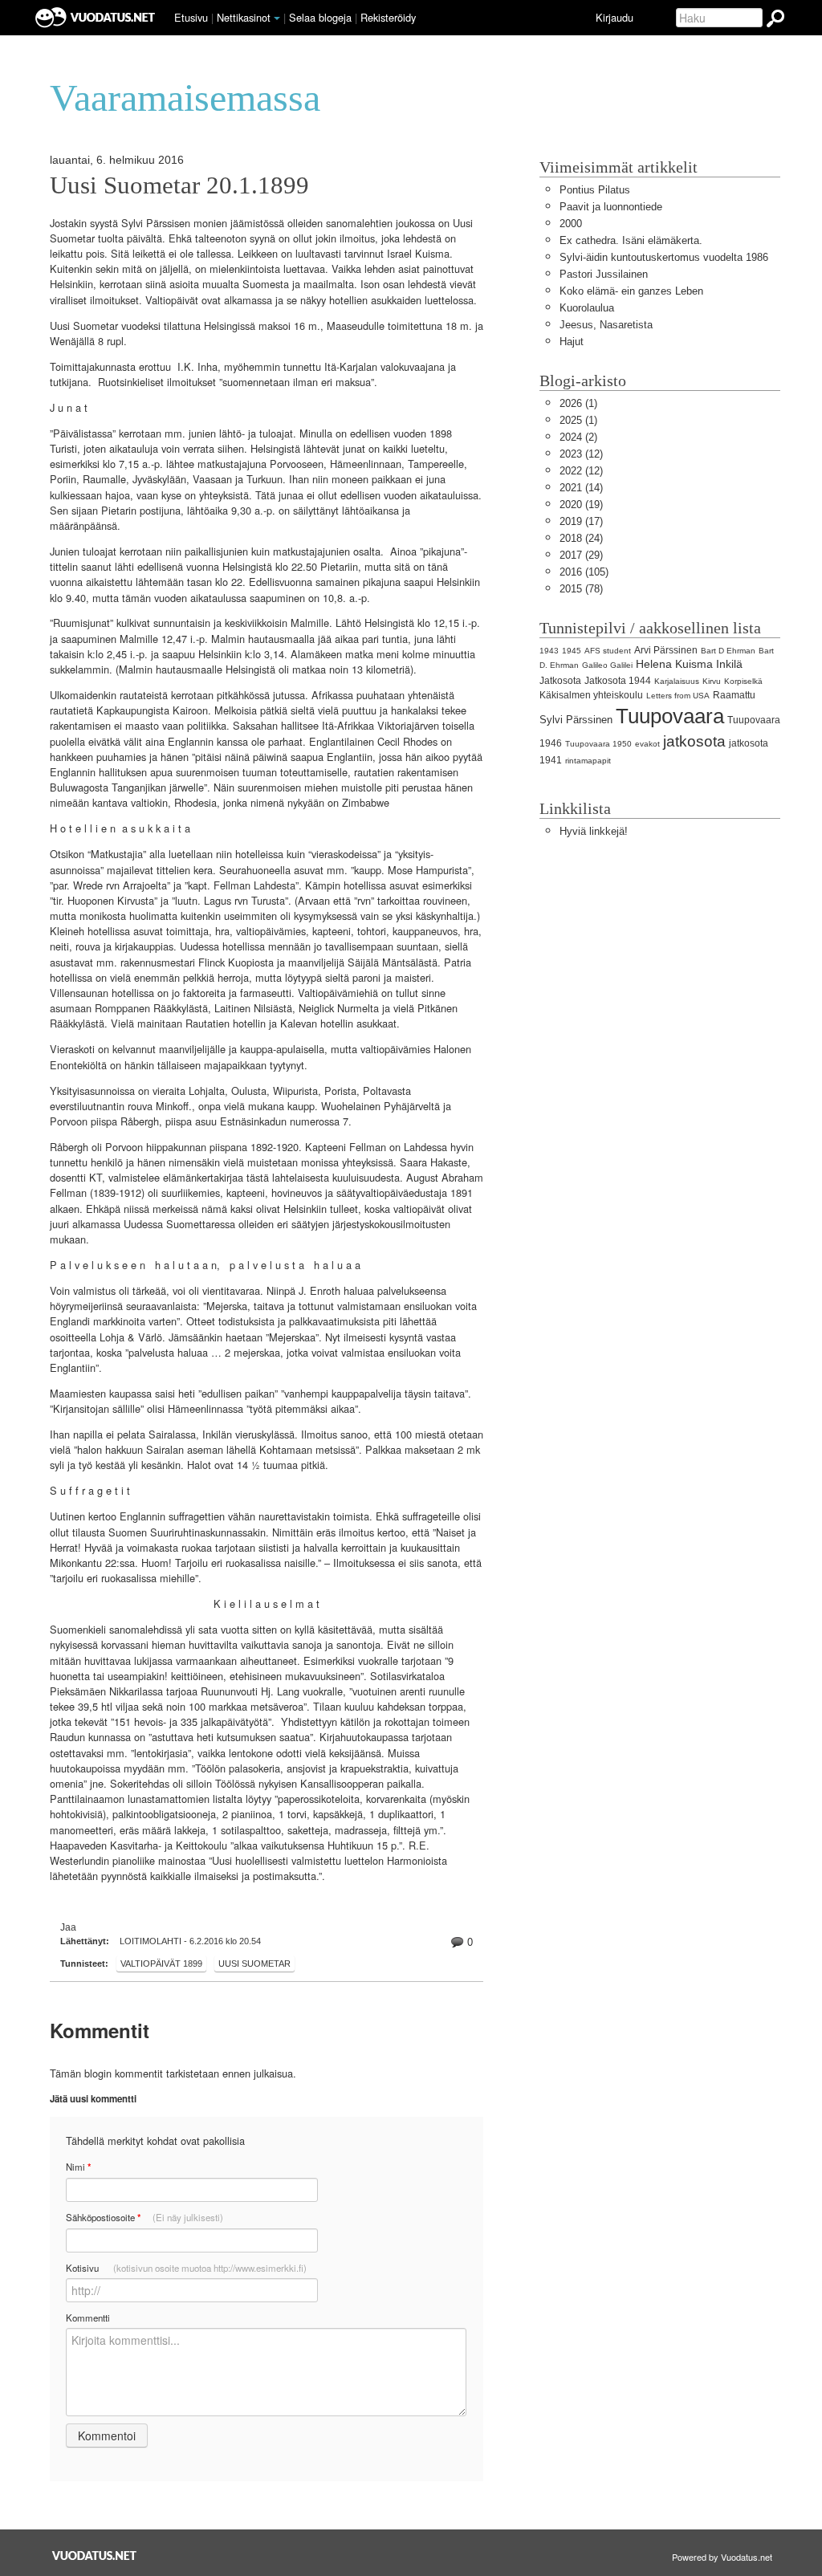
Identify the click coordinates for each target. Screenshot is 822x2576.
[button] (277, 18)
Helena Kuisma (674, 664)
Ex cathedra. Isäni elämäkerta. (631, 240)
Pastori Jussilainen (604, 274)
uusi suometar (254, 1964)
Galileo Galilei (607, 665)
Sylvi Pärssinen (576, 720)
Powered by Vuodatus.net (722, 2557)
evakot (647, 744)
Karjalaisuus (677, 681)
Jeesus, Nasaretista (606, 325)
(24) (581, 538)
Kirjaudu (614, 17)
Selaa (320, 17)
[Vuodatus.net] (95, 2556)
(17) (581, 521)
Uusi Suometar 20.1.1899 (179, 185)
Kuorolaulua (587, 308)
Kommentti (88, 2318)
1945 (572, 651)
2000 (571, 224)
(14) (581, 488)
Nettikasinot (244, 17)
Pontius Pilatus (595, 190)
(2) (578, 437)
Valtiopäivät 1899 (161, 1964)
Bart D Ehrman (728, 651)
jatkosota (694, 741)
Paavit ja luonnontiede (611, 207)
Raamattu (734, 695)
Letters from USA (678, 696)
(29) (581, 555)
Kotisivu (186, 2268)
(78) (581, 589)
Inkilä (729, 664)
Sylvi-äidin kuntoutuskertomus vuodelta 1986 (664, 257)
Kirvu (712, 681)
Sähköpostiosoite (144, 2218)
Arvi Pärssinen (666, 650)
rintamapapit (588, 761)
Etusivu (191, 17)
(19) (581, 505)
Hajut (572, 342)
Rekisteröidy (388, 17)
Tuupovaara (670, 716)
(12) (581, 454)
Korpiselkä (743, 681)
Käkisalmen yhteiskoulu (591, 695)
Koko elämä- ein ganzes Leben (631, 291)
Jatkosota (560, 681)
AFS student (608, 651)
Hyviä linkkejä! (594, 831)
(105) (584, 572)
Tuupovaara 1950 (598, 744)
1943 (549, 651)
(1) (578, 403)
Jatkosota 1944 (618, 681)
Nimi (78, 2167)
